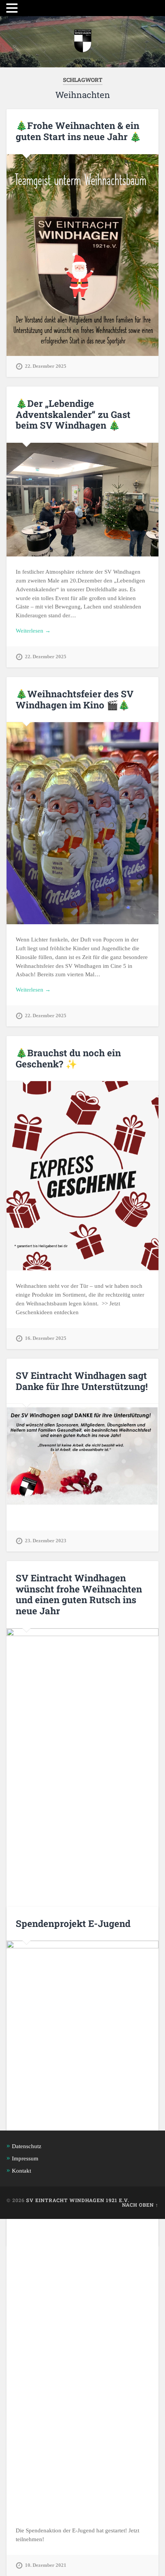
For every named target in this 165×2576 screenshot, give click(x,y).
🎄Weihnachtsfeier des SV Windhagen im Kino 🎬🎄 (75, 699)
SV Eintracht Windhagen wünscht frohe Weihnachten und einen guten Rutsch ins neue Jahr (79, 1594)
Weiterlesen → (33, 631)
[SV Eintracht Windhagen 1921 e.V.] (83, 42)
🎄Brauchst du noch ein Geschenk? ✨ (68, 1058)
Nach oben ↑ (140, 2205)
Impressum (25, 2158)
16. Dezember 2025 (46, 1338)
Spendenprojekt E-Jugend (73, 1923)
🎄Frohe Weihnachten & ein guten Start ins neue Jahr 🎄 (78, 131)
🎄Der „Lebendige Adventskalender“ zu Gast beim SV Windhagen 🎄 (73, 414)
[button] (13, 8)
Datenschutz (27, 2146)
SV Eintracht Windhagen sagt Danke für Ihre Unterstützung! (82, 1381)
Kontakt (21, 2171)
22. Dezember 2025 (46, 366)
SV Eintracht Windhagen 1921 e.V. (78, 2200)
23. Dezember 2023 (46, 1541)
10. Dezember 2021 (46, 2565)
